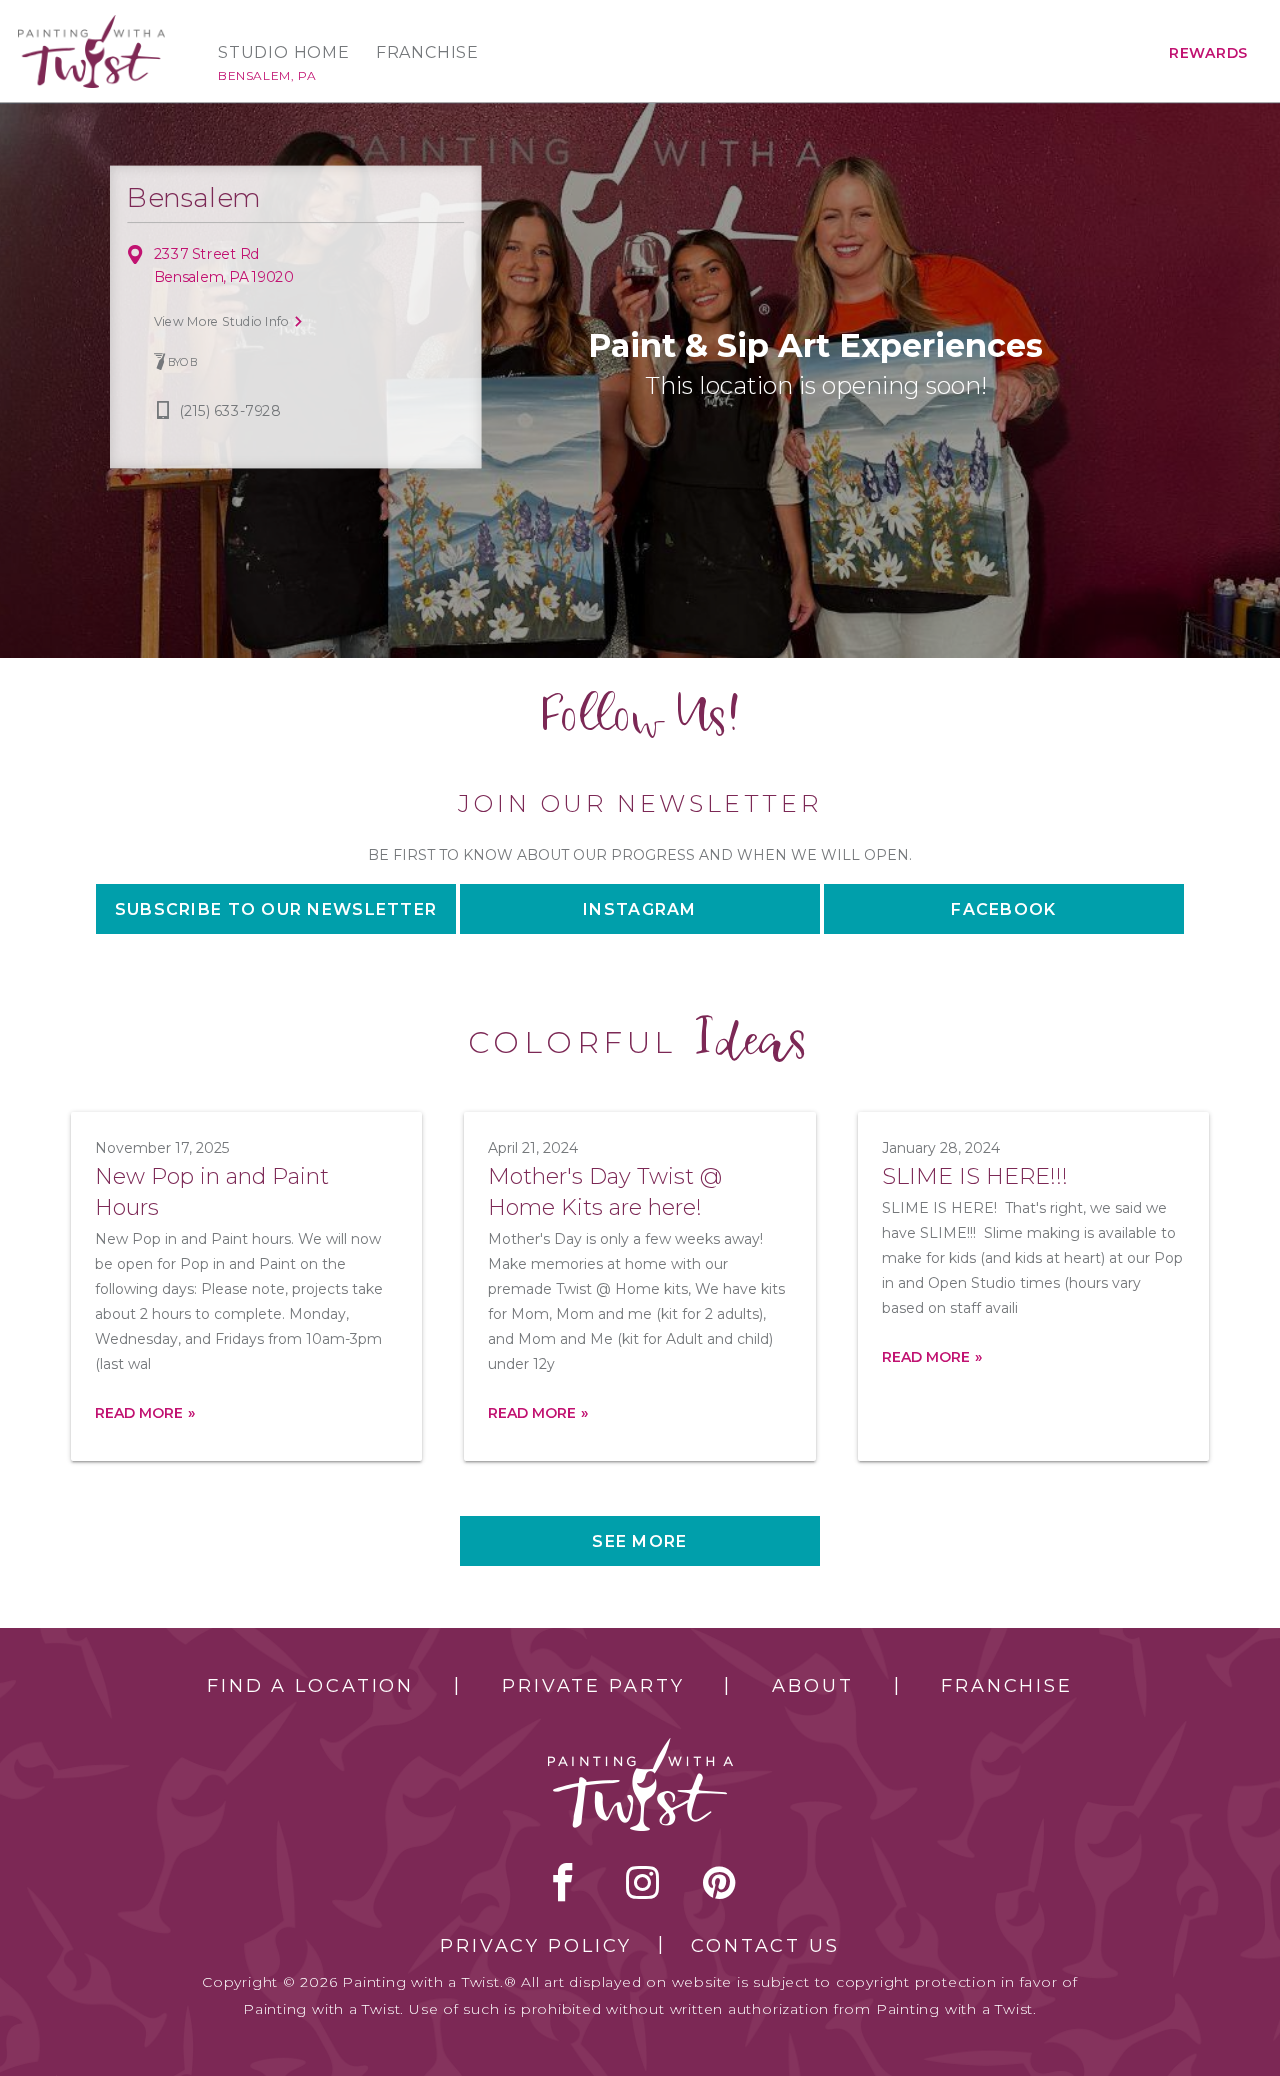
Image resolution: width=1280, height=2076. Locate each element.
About (812, 1686)
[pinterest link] (719, 1882)
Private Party (593, 1686)
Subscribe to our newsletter (276, 909)
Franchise (427, 53)
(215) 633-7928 (230, 411)
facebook (563, 1882)
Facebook (1003, 909)
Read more (139, 1413)
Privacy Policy (536, 1946)
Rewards (1208, 53)
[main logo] (91, 23)
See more (639, 1541)
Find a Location (310, 1686)
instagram (642, 1882)
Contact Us (765, 1946)
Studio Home (284, 53)
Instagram (640, 909)
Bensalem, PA (267, 75)
